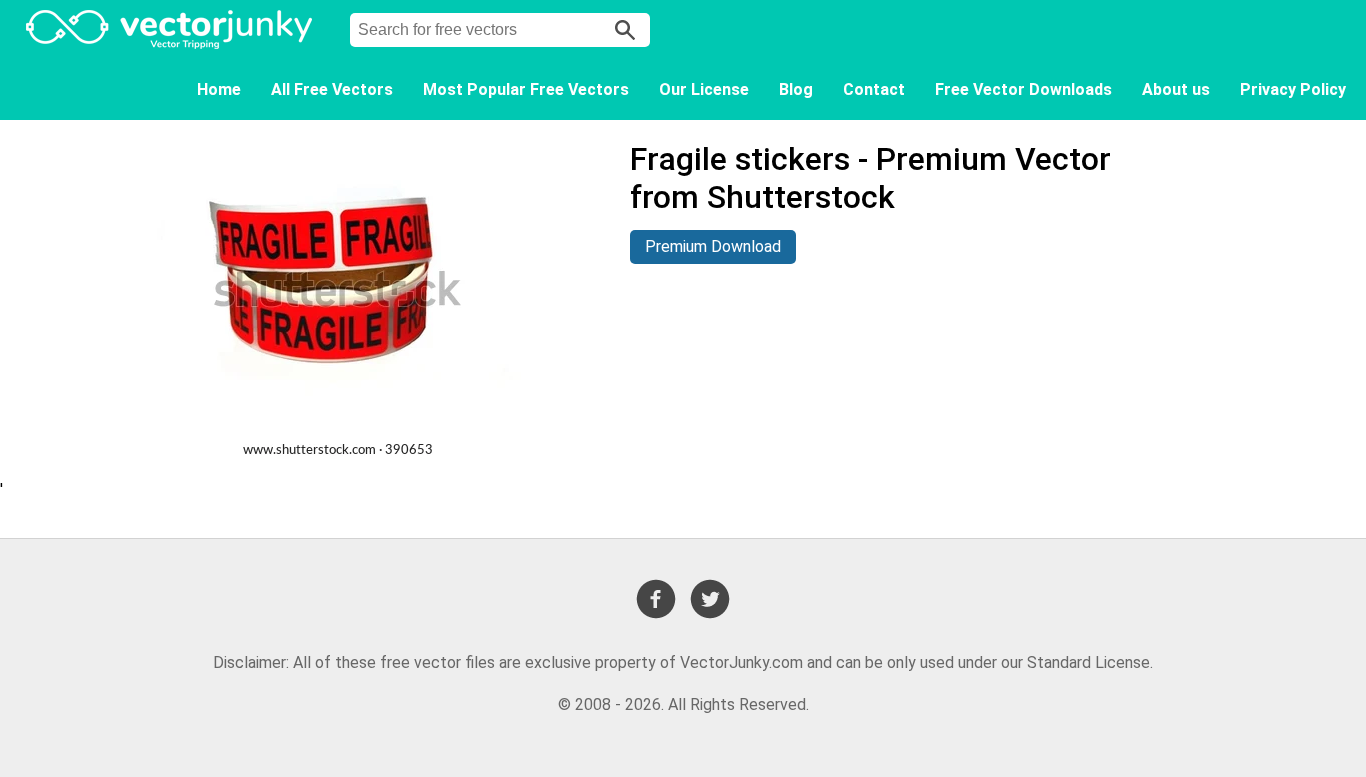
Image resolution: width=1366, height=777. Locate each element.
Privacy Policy (1293, 89)
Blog (796, 89)
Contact (874, 89)
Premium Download (713, 246)
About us (1176, 89)
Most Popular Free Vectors (526, 89)
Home (219, 89)
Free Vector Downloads (1023, 89)
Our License (704, 89)
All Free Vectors (332, 89)
